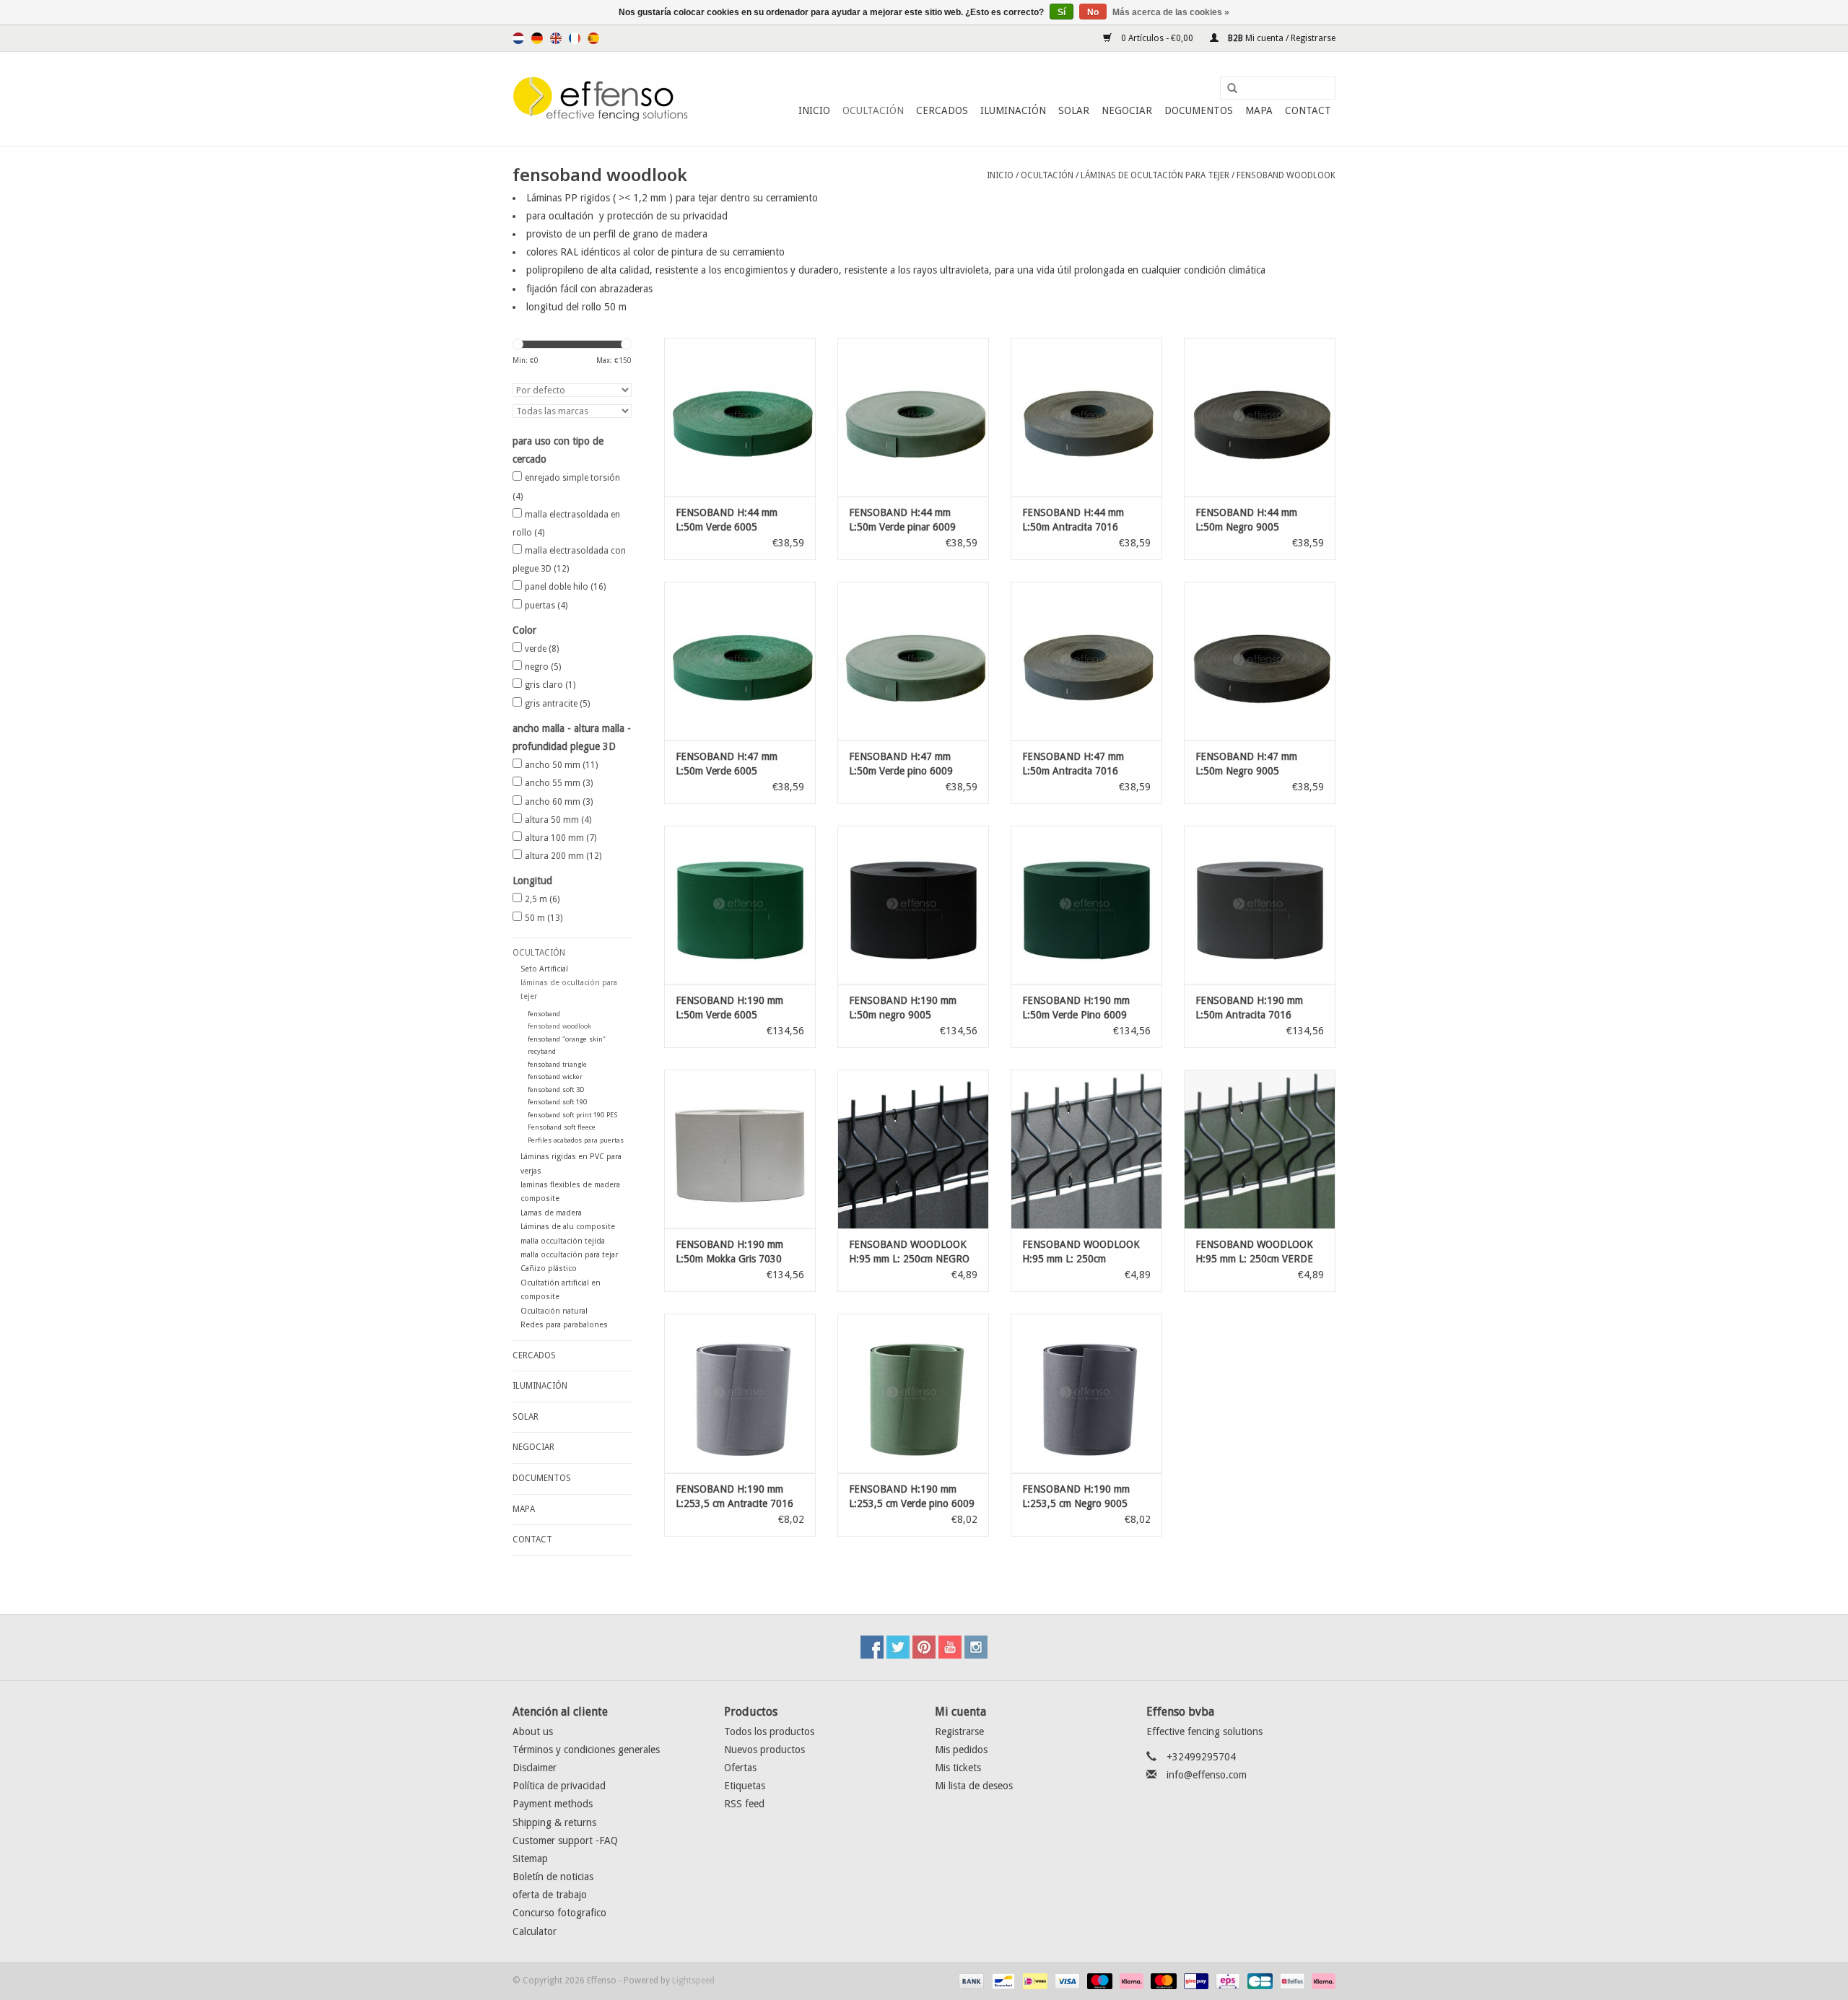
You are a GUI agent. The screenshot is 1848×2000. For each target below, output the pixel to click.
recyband (542, 1051)
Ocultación (873, 110)
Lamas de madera (551, 1213)
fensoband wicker (555, 1077)
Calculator (535, 1931)
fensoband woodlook (1286, 175)
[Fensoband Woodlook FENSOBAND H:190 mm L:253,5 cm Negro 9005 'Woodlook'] (1086, 1393)
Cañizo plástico (549, 1268)
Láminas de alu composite (568, 1227)
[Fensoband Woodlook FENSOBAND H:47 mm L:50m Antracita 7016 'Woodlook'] (1086, 661)
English (556, 38)
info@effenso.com (1207, 1775)
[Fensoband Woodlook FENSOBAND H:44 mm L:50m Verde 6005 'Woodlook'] (740, 417)
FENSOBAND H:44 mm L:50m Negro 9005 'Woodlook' (1246, 520)
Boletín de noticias (553, 1877)
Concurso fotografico (559, 1913)
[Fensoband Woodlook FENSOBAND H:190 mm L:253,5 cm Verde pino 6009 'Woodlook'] (913, 1393)
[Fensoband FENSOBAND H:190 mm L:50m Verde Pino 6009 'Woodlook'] (1086, 905)
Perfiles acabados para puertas (576, 1140)
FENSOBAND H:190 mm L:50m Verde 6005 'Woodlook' (729, 1008)
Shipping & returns (554, 1822)
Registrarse (959, 1732)
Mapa (1259, 110)
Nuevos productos (764, 1750)
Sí (1062, 12)
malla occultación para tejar (569, 1255)
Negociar (1127, 110)
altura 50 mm (558, 820)
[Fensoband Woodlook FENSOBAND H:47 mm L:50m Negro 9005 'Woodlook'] (1260, 661)
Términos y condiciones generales (586, 1750)
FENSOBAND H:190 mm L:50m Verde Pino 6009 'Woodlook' (1076, 1008)
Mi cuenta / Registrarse (1281, 38)
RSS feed (744, 1804)
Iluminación (1013, 110)
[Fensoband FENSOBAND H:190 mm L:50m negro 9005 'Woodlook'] (913, 905)
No (1093, 12)
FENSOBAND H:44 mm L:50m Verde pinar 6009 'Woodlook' (902, 520)
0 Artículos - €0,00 (1157, 38)
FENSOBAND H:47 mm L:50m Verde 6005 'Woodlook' (727, 764)
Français (575, 38)
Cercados (942, 110)
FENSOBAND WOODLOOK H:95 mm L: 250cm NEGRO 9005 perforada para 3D (909, 1252)
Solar (1074, 110)
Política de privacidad (559, 1786)
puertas (546, 606)
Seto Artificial (544, 969)
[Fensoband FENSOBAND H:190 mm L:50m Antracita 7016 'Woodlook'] (1260, 905)
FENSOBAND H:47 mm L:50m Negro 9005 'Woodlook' (1246, 764)
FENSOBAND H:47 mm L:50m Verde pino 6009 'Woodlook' (901, 764)
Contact (1308, 110)
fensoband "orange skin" (567, 1039)
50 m (544, 918)
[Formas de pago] (970, 1981)
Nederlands (518, 38)
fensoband (544, 1014)
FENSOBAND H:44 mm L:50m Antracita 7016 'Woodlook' (1073, 520)
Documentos (1199, 110)
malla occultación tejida (563, 1241)
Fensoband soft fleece (562, 1127)
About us (533, 1732)
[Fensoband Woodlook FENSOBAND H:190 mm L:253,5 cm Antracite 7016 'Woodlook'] (740, 1393)
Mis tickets (958, 1768)
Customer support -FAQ (565, 1840)
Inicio (814, 110)
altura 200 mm (563, 856)
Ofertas (740, 1768)
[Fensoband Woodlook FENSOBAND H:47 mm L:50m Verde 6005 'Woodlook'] (740, 661)
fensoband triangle (557, 1064)
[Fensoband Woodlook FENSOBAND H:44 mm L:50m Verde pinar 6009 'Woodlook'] (913, 417)
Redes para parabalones (564, 1325)
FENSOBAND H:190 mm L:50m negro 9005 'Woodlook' (903, 1008)
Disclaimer (535, 1768)
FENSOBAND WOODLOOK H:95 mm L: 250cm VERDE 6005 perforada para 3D (1254, 1252)
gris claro (550, 685)
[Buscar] (1227, 89)
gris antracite (557, 704)
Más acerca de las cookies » (1171, 12)
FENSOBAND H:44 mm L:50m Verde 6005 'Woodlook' (727, 520)
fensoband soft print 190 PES (572, 1115)
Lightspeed (693, 1981)
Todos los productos (769, 1732)
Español (593, 38)
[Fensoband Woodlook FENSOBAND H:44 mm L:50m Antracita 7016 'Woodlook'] (1086, 417)
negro (543, 667)
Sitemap (530, 1859)
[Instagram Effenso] (976, 1647)
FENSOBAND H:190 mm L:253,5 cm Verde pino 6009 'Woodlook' (912, 1497)
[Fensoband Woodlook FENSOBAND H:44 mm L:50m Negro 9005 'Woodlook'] (1260, 417)
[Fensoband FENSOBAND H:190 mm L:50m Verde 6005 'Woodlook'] (740, 905)
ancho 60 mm (559, 802)
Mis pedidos (961, 1750)
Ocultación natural (554, 1311)
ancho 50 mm (561, 765)
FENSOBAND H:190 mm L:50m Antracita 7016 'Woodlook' (1249, 1008)
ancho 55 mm (559, 783)
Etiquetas (745, 1786)
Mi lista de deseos (974, 1786)
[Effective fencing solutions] (601, 99)
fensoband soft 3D (556, 1089)
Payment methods (553, 1804)
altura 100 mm (561, 838)
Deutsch (537, 38)
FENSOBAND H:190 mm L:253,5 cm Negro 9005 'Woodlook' (1076, 1497)
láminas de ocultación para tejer (1155, 175)
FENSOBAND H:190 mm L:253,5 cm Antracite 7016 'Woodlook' (735, 1497)
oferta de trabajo (550, 1895)
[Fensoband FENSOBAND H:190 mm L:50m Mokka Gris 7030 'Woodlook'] (740, 1149)
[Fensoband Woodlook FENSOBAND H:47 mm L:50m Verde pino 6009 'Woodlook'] (913, 661)
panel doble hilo (565, 587)
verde (542, 649)
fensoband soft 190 (557, 1102)
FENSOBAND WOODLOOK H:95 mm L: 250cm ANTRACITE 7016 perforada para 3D (1086, 1252)
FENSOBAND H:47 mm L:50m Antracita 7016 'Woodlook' (1073, 764)
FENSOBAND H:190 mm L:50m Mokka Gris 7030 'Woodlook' (729, 1252)
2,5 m (542, 899)
